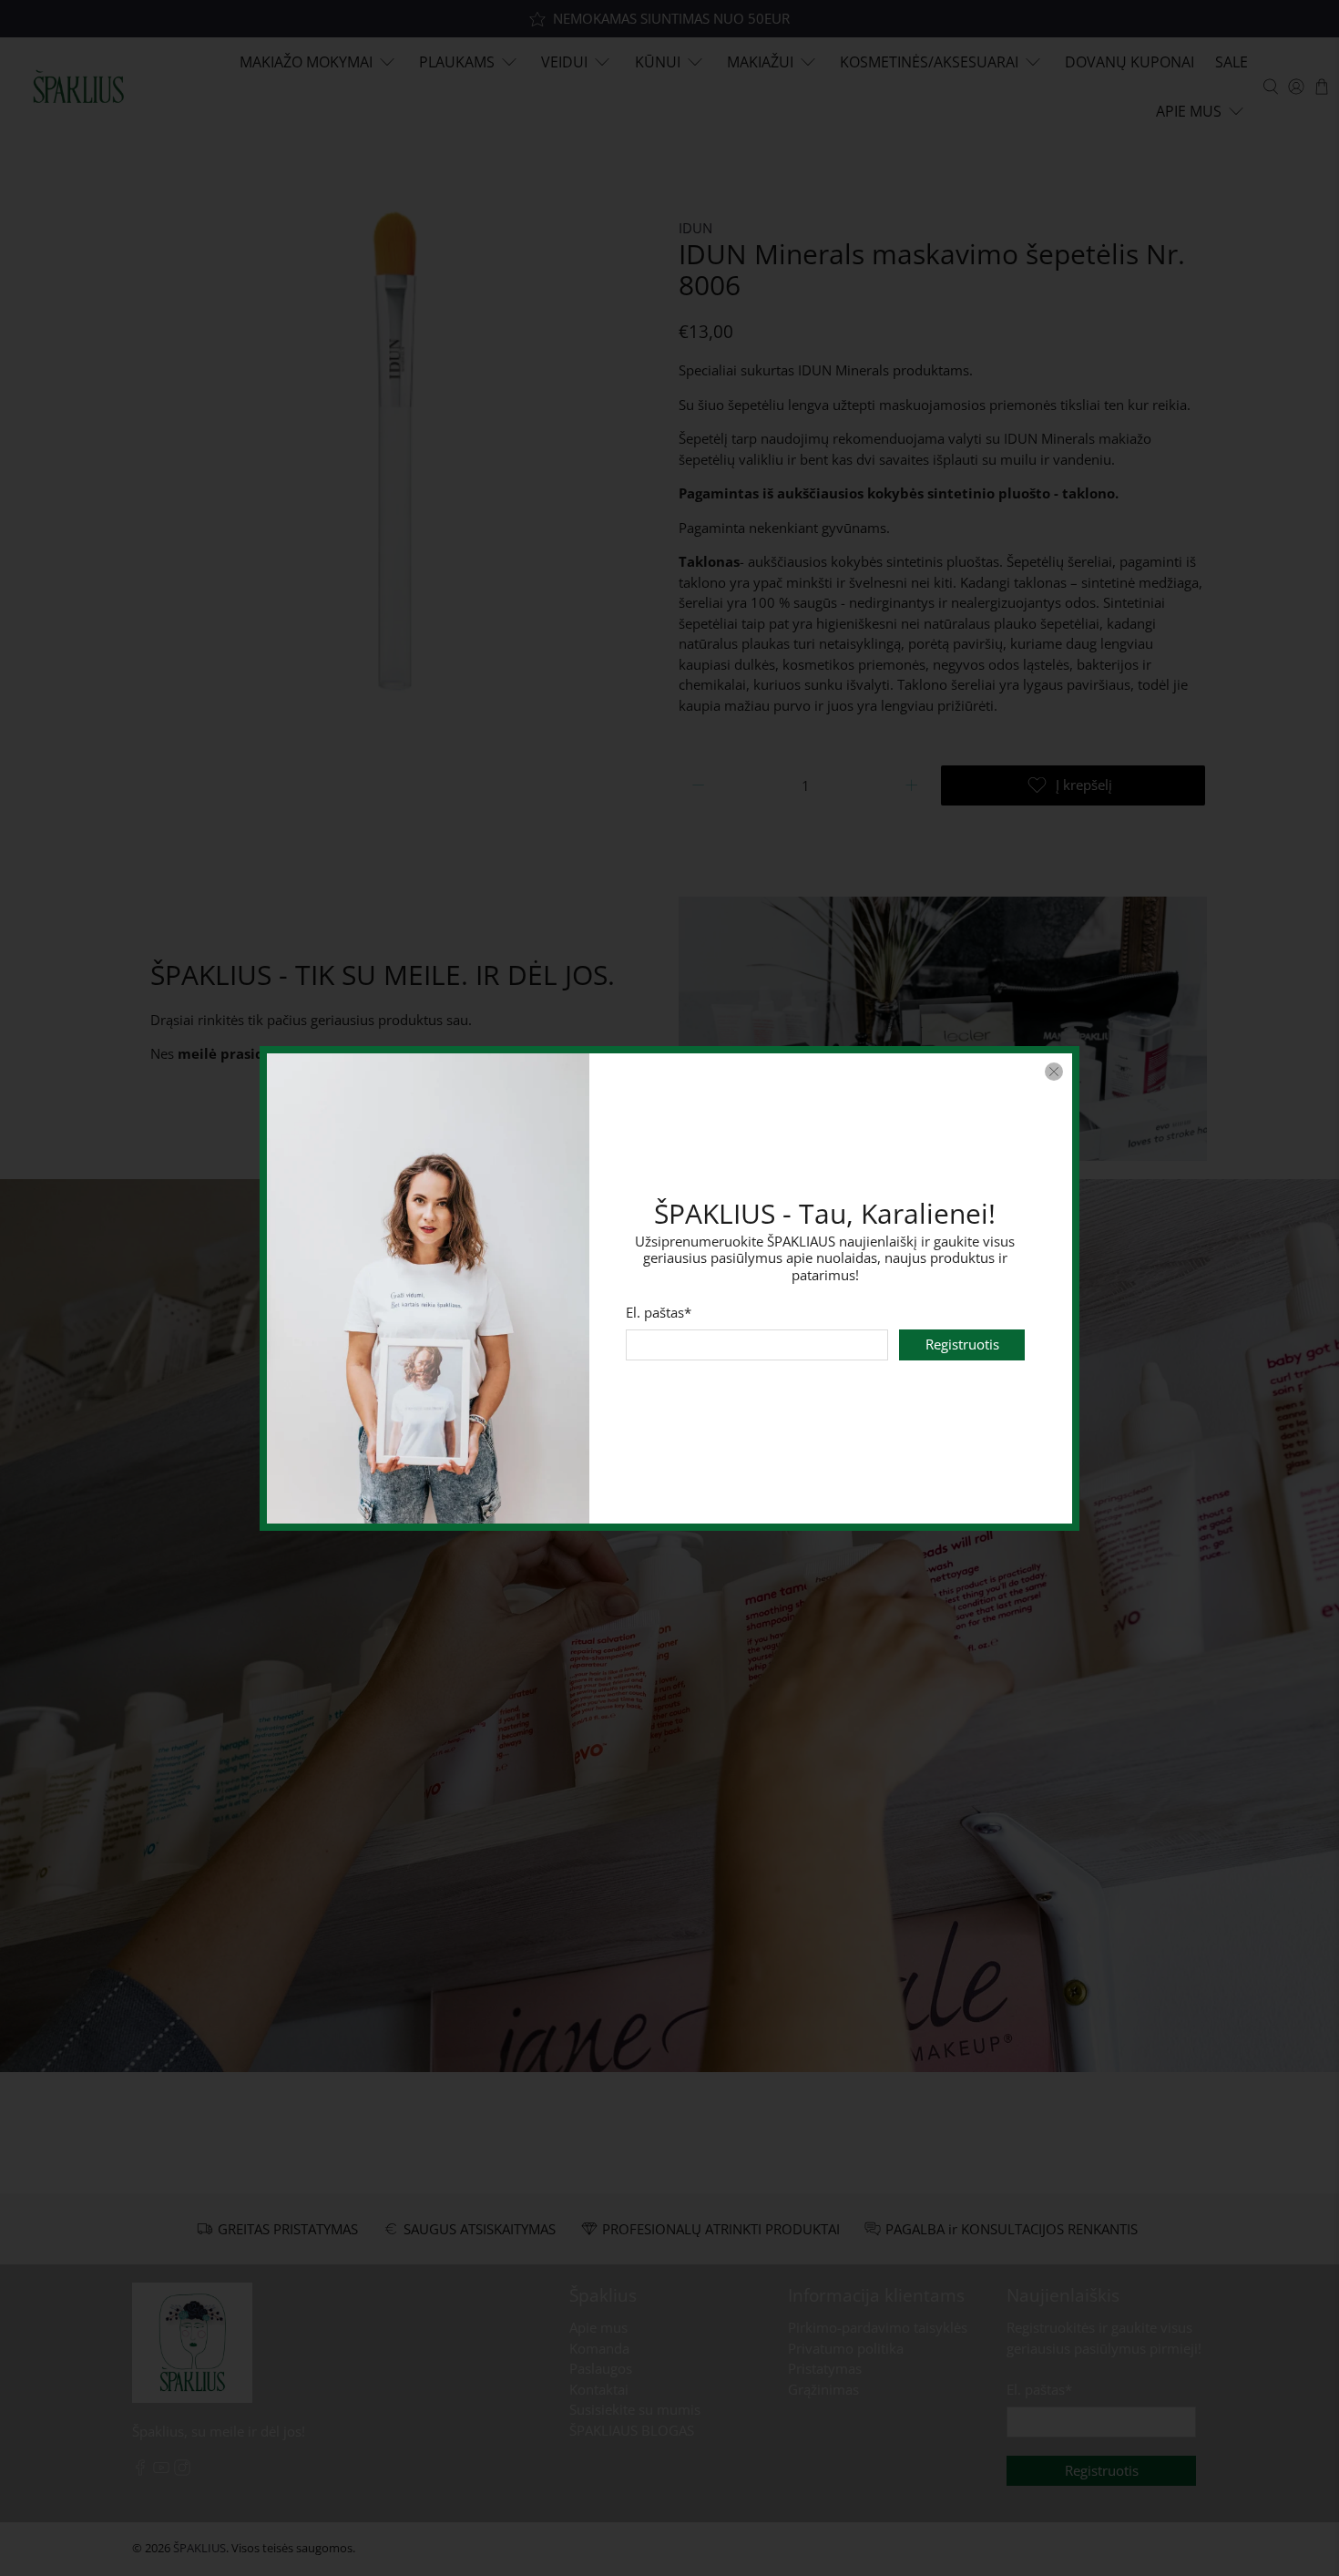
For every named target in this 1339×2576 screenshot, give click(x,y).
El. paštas (659, 1312)
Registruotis (962, 1344)
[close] (1054, 1072)
